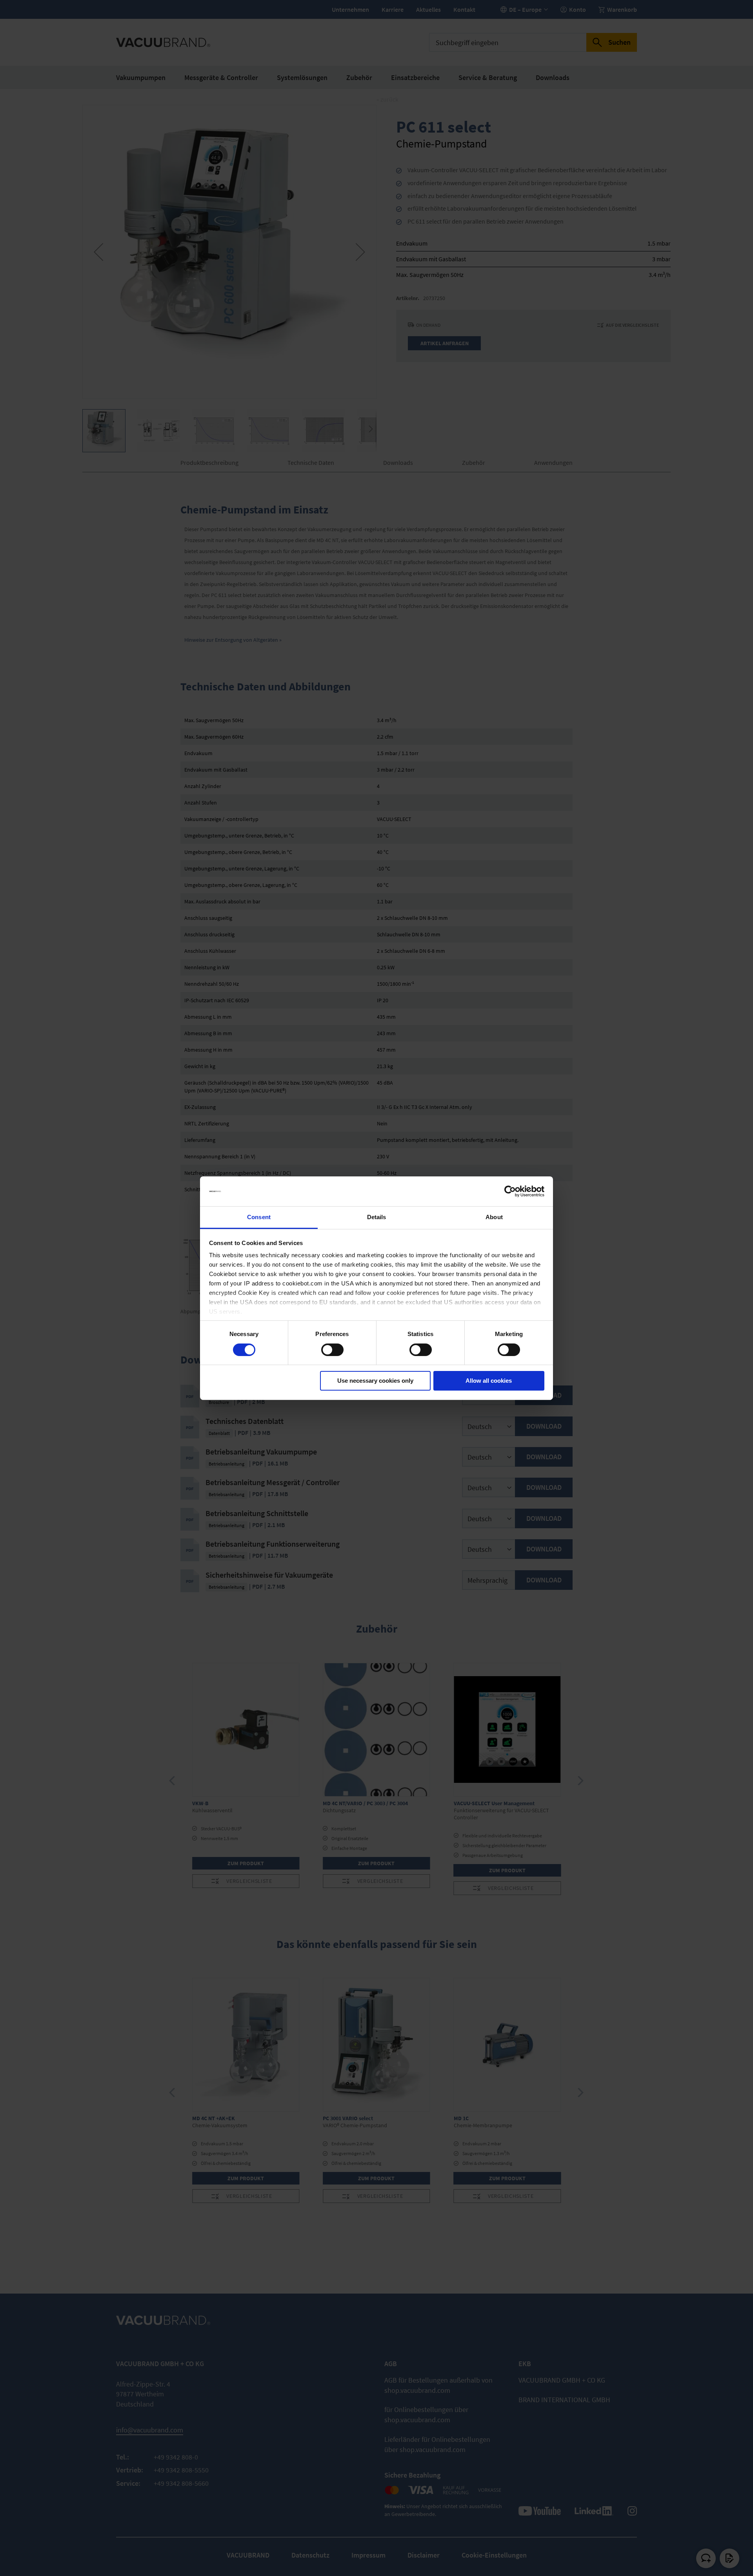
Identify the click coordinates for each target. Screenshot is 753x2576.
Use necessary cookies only (375, 1381)
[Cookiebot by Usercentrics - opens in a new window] (510, 1191)
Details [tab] (377, 1217)
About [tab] (494, 1217)
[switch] (332, 1351)
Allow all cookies (489, 1381)
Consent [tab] (259, 1217)
